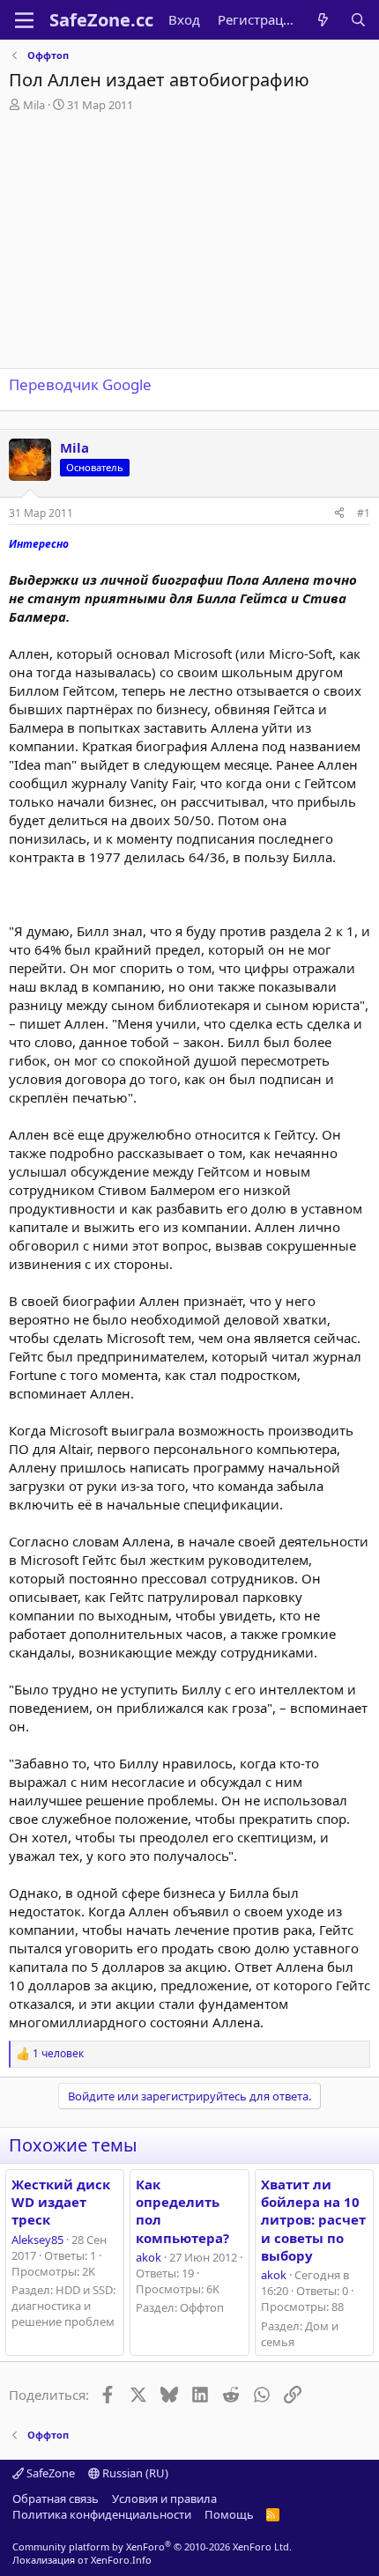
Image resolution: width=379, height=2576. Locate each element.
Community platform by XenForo (152, 2546)
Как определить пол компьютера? (182, 2211)
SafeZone (49, 2473)
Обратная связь (56, 2498)
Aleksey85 (37, 2240)
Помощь (229, 2514)
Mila (34, 105)
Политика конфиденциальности (102, 2514)
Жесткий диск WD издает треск (61, 2202)
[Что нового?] (323, 20)
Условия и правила (164, 2498)
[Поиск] (358, 20)
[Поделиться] (339, 514)
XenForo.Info (121, 2560)
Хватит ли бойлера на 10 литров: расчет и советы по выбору (313, 2220)
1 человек (58, 2054)
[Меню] (24, 20)
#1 (364, 513)
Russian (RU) (134, 2473)
